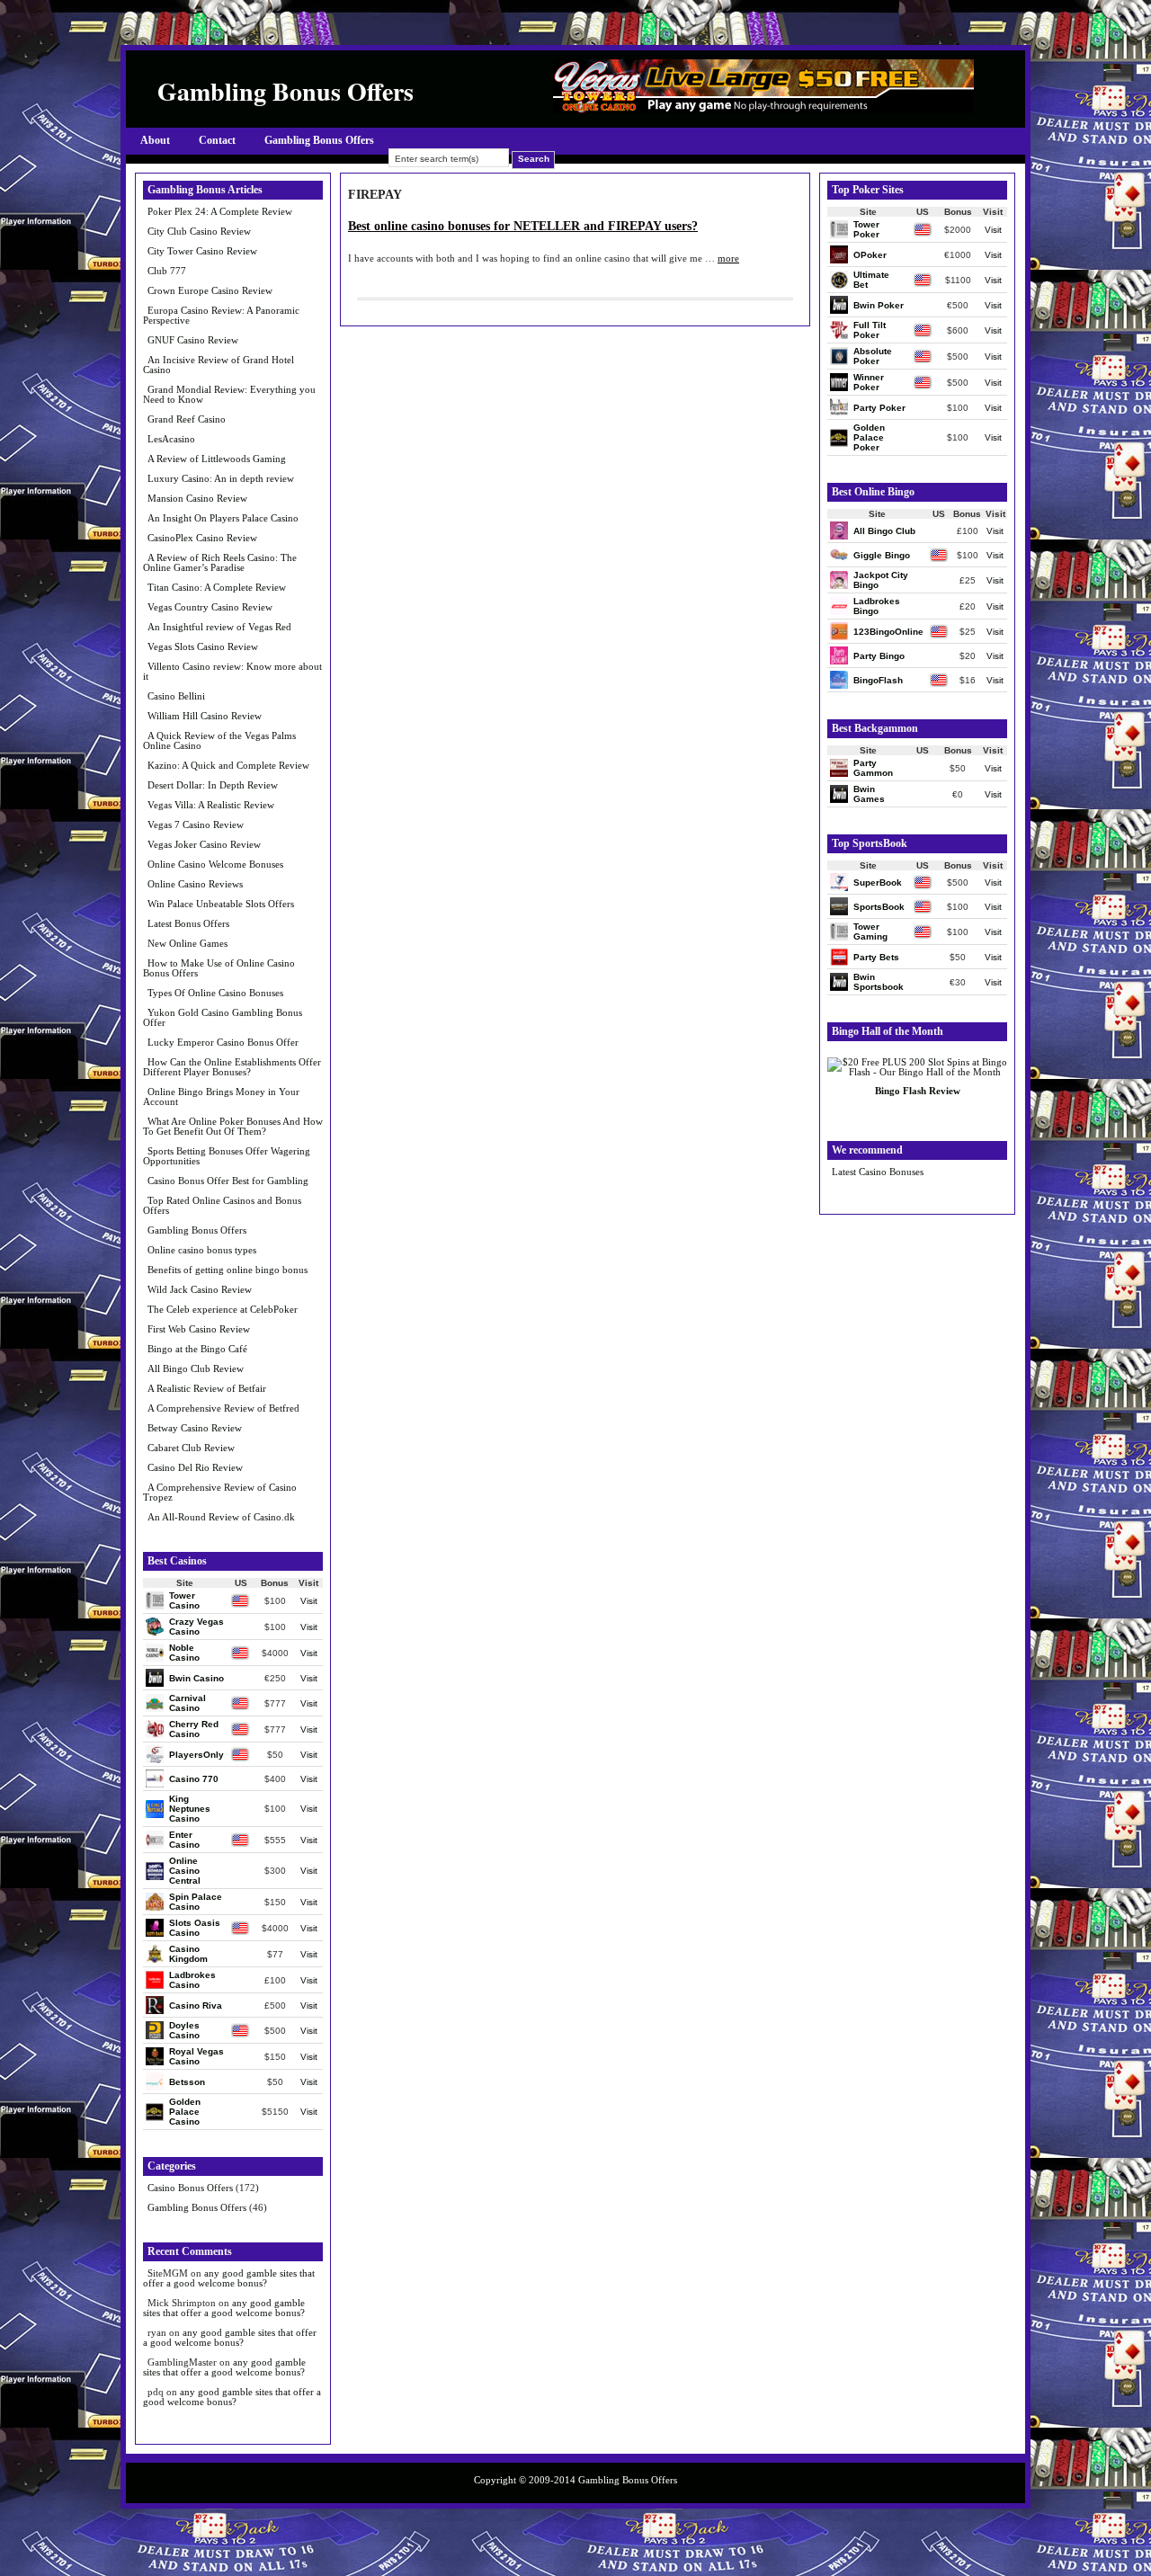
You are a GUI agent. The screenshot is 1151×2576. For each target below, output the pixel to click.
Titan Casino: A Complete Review (217, 587)
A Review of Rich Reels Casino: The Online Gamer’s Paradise (220, 562)
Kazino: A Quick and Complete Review (228, 765)
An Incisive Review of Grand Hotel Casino (219, 365)
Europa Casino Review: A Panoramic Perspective (221, 315)
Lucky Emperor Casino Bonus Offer (223, 1042)
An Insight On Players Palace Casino (223, 518)
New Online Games (187, 943)
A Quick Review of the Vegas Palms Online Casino (219, 740)
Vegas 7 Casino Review (196, 824)
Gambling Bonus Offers (319, 140)
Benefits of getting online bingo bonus (228, 1270)
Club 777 (167, 271)
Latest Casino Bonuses (878, 1172)
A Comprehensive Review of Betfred (223, 1408)
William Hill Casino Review (205, 716)
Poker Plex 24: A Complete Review (220, 211)
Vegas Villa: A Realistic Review (211, 805)
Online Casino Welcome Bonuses (215, 864)
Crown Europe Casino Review (210, 290)
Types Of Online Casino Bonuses (215, 993)
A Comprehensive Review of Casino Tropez (220, 1492)
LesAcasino (171, 439)
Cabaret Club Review (191, 1448)
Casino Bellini (176, 696)
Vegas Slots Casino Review (203, 646)
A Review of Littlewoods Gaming (217, 459)
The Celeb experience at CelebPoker (223, 1309)
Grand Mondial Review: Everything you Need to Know (229, 394)
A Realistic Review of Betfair (207, 1388)
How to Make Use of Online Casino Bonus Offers (219, 968)
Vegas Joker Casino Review (204, 844)
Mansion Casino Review (197, 498)
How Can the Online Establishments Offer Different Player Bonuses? (232, 1067)
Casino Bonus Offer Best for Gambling (228, 1181)
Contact (217, 140)
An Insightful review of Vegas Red (219, 627)
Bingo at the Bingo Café (197, 1349)
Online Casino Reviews (195, 884)
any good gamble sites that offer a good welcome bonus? (229, 2278)
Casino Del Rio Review (195, 1467)
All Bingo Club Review (196, 1368)
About (155, 140)
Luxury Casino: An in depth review (221, 478)
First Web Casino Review (199, 1329)
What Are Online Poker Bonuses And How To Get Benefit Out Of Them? (233, 1126)
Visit (309, 1601)
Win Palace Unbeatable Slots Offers (221, 904)
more (728, 258)
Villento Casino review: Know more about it (232, 671)
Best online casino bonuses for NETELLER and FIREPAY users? (523, 226)
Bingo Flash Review (918, 1091)
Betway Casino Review (195, 1428)
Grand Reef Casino (187, 419)
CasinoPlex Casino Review (202, 538)
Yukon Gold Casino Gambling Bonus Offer (223, 1017)
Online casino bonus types (202, 1250)
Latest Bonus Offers (188, 923)
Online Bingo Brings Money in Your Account (221, 1096)
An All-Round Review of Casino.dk (221, 1517)
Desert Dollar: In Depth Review (213, 785)
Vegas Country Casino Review (210, 607)
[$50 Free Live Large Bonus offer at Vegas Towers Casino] (763, 109)
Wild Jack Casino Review (200, 1289)
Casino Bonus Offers (190, 2188)
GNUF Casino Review (193, 340)
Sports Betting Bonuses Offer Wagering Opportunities (227, 1156)
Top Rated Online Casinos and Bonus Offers (222, 1205)
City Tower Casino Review (202, 251)
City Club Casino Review (199, 231)
